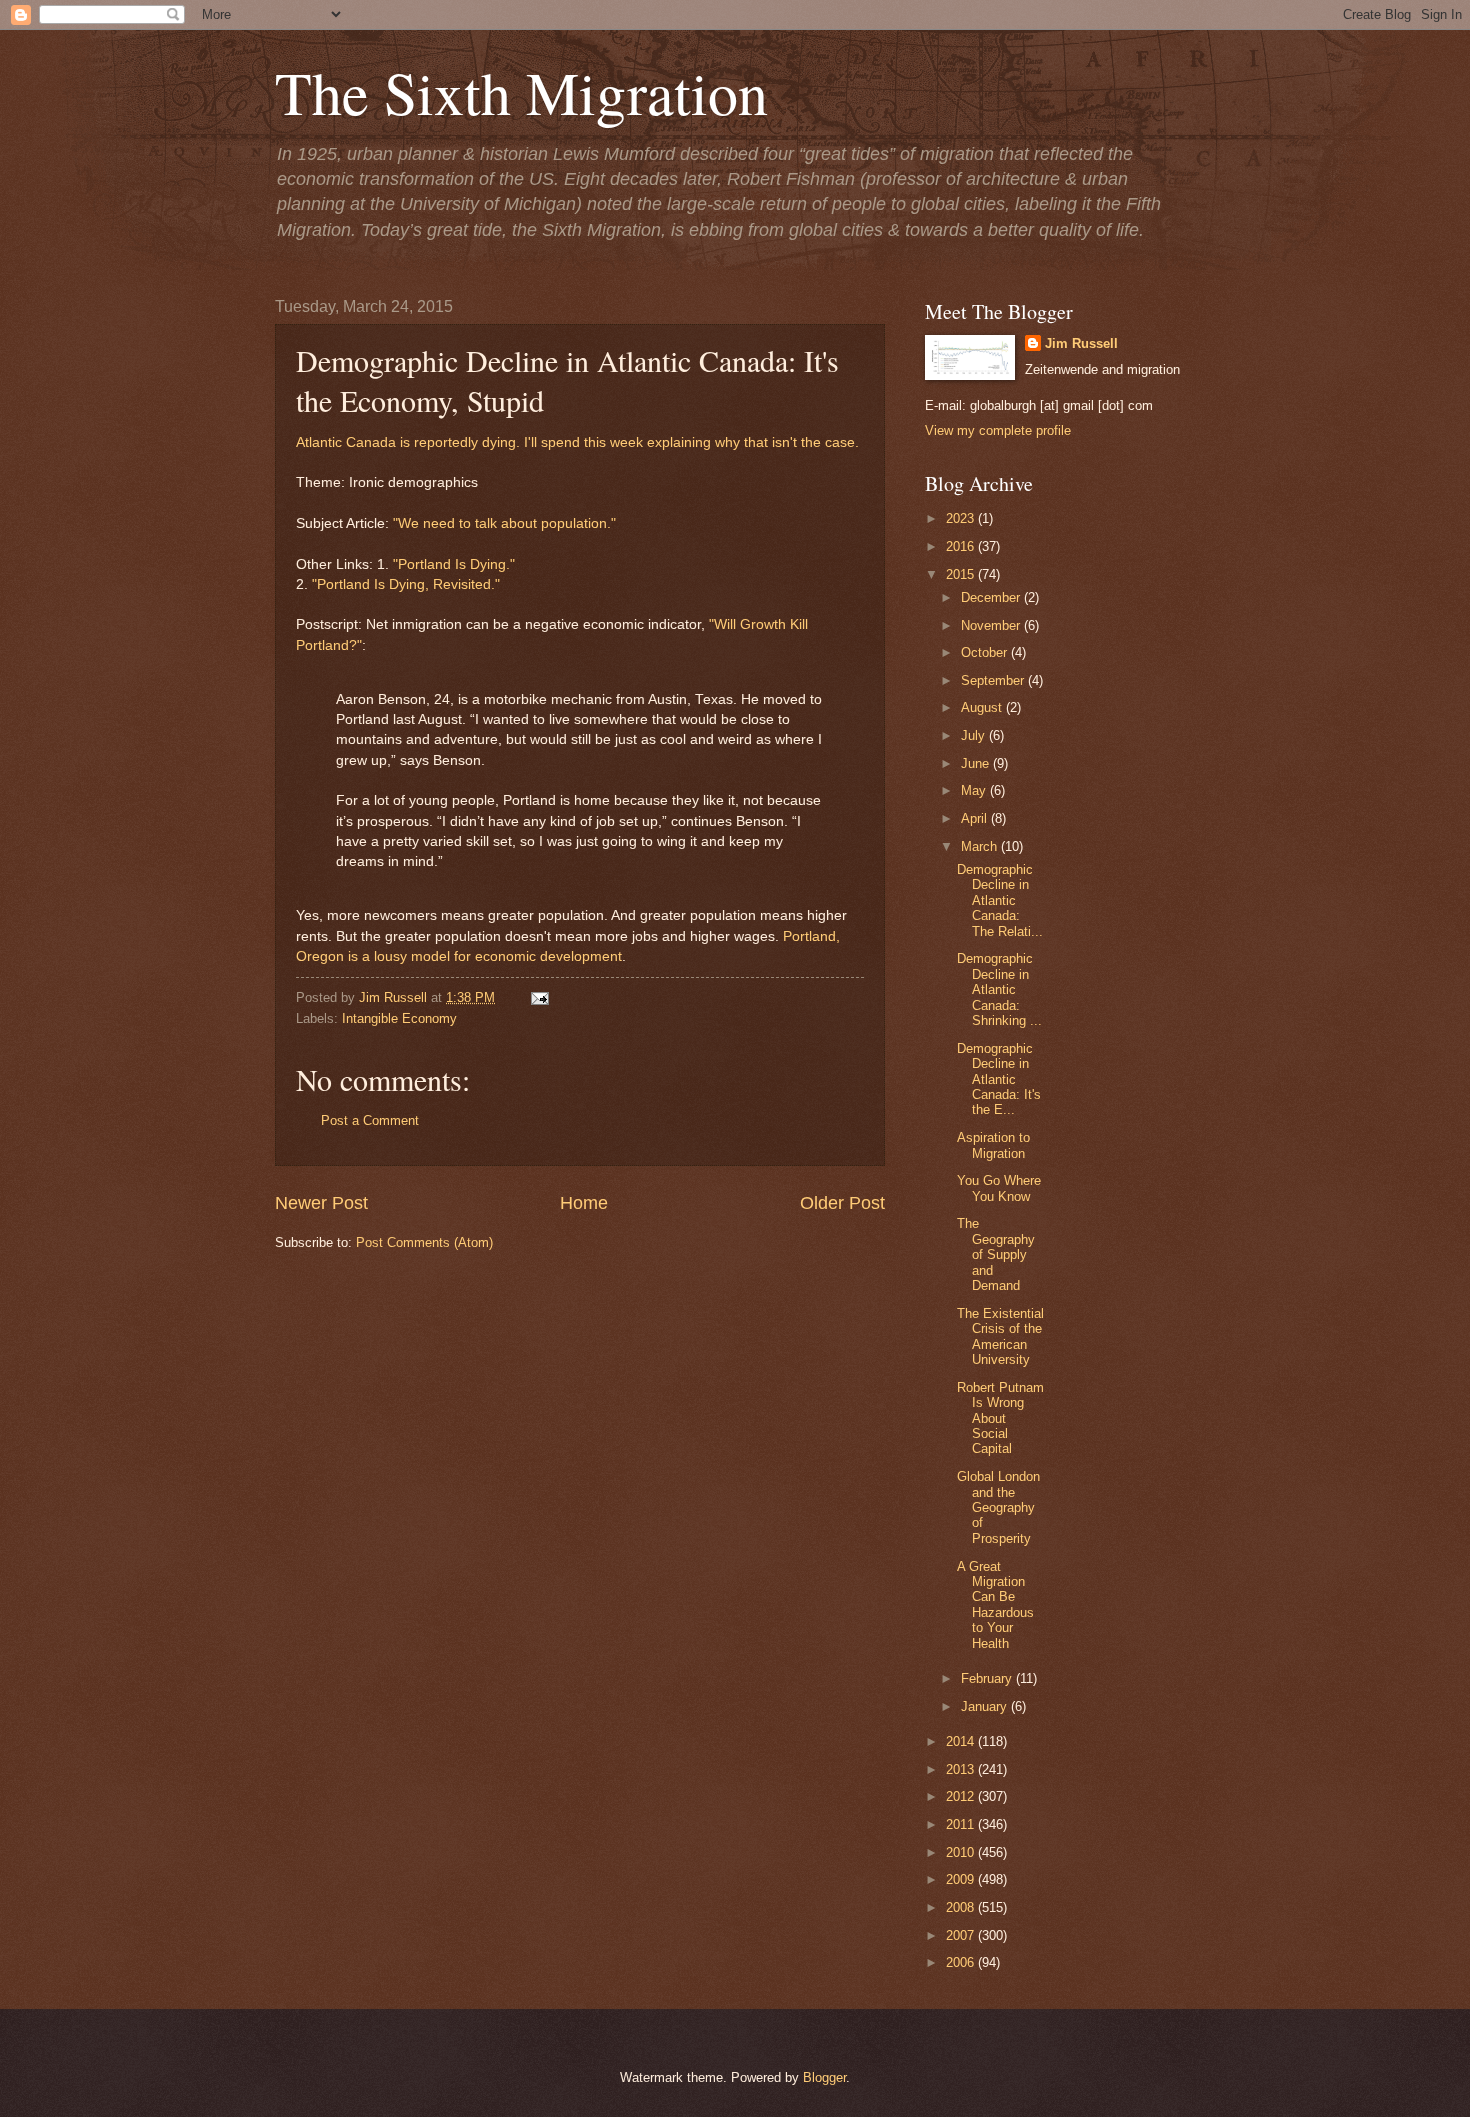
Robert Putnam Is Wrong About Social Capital (1000, 1418)
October (986, 652)
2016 (962, 546)
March (981, 846)
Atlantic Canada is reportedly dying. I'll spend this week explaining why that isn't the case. (577, 442)
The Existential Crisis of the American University (1000, 1336)
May (975, 790)
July (975, 735)
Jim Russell (1081, 343)
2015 (962, 574)
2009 (962, 1879)
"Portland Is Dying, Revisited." (406, 584)
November (992, 625)
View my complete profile (998, 430)
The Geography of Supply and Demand (996, 1254)
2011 (962, 1824)
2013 (962, 1769)
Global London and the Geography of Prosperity (998, 1507)
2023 (962, 518)
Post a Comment (370, 1120)
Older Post (842, 1203)
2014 (962, 1741)
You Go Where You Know (999, 1188)
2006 (962, 1962)
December (992, 597)
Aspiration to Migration (993, 1145)
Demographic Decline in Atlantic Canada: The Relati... (1000, 900)
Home (584, 1203)
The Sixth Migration (521, 92)
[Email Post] (537, 997)
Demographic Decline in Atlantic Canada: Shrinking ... (999, 989)
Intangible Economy (399, 1018)
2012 (962, 1796)
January (986, 1706)
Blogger (824, 2077)
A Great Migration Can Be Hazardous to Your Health (995, 1605)
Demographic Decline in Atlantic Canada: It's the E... (999, 1079)
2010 (962, 1852)
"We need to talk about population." (504, 523)
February (988, 1678)
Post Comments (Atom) (424, 1242)
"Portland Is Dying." (454, 564)
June (977, 763)
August (983, 707)
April (976, 818)
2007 (962, 1935)
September (994, 680)
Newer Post (321, 1203)
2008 (962, 1907)
